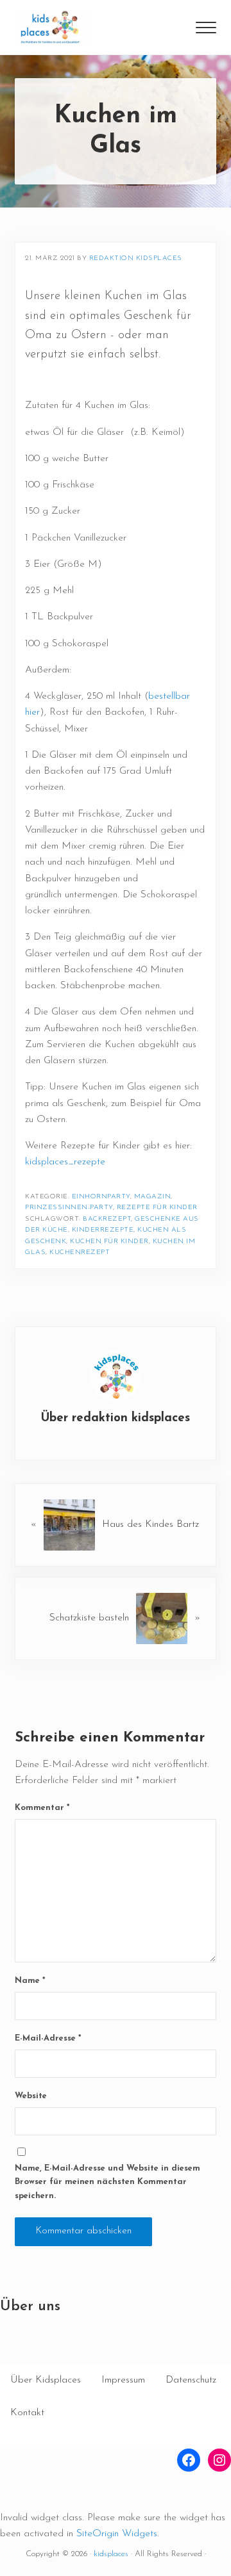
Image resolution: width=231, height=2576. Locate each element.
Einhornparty (101, 1197)
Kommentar (42, 1808)
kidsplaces (111, 2554)
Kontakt (27, 2413)
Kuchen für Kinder (109, 1242)
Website (31, 2096)
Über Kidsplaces (46, 2380)
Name (30, 1981)
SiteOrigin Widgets (117, 2534)
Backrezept (107, 1219)
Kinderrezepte (103, 1230)
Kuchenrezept (80, 1252)
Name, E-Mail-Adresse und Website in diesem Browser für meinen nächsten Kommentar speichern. (107, 2182)
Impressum (123, 2380)
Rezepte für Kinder (157, 1208)
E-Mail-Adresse (48, 2038)
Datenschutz (191, 2380)
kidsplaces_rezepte (65, 1162)
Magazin (153, 1197)
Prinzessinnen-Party (69, 1208)
